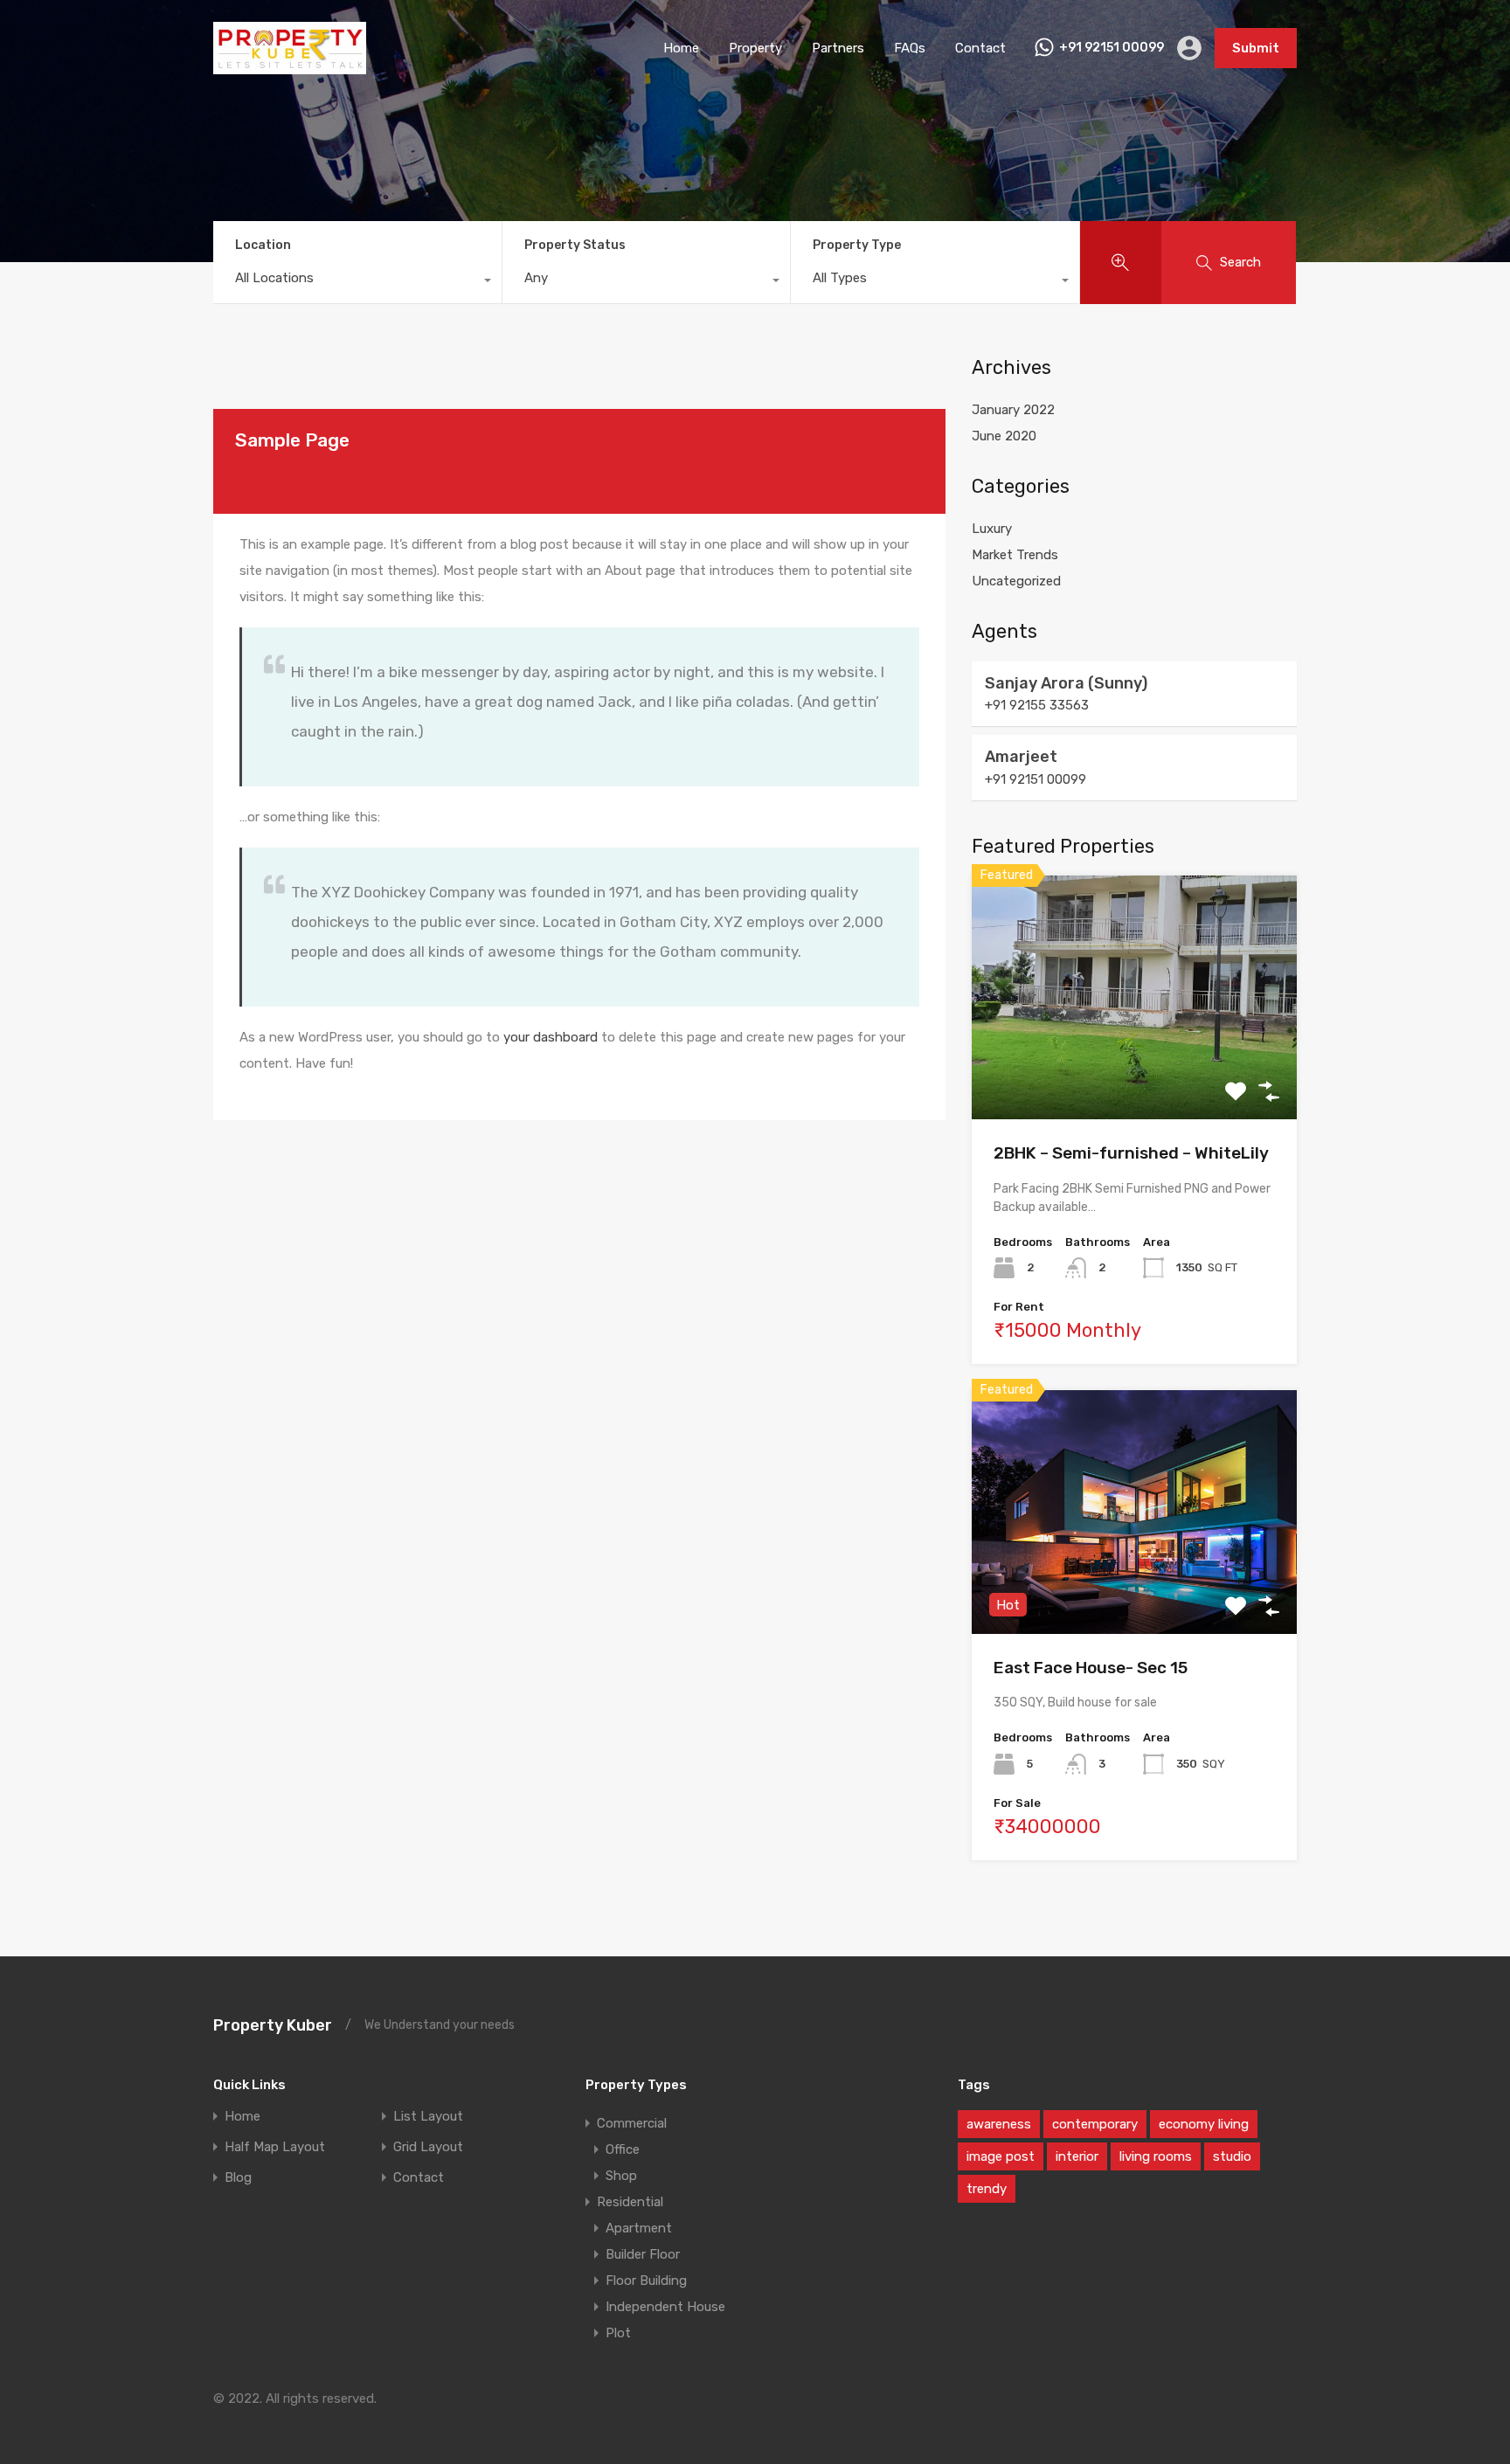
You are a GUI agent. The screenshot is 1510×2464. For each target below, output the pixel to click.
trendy (987, 2189)
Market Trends (1015, 555)
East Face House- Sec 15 (1091, 1668)
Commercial (632, 2123)
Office (623, 2149)
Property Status (575, 245)
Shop (621, 2176)
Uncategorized (1016, 581)
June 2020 (1004, 436)
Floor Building (646, 2281)
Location (263, 245)
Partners (838, 48)
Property (755, 48)
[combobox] (357, 282)
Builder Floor (643, 2254)
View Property (1135, 1071)
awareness (999, 2124)
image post (1001, 2156)
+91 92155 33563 (1037, 705)
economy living (1204, 2124)
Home (681, 48)
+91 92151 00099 (1112, 48)
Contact (980, 48)
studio (1232, 2156)
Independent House (665, 2307)
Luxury (992, 529)
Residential (630, 2202)
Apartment (639, 2228)
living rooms (1156, 2156)
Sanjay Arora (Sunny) (1066, 683)
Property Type (857, 245)
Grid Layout (428, 2147)
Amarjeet (1021, 757)
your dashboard (551, 1037)
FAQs (910, 48)
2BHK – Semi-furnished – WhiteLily (1131, 1153)
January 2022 (1013, 410)
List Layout (428, 2117)
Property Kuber (273, 2025)
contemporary (1095, 2124)
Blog (238, 2178)
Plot (618, 2333)
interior (1077, 2156)
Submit (1256, 48)
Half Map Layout (275, 2147)
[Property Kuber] (290, 66)
